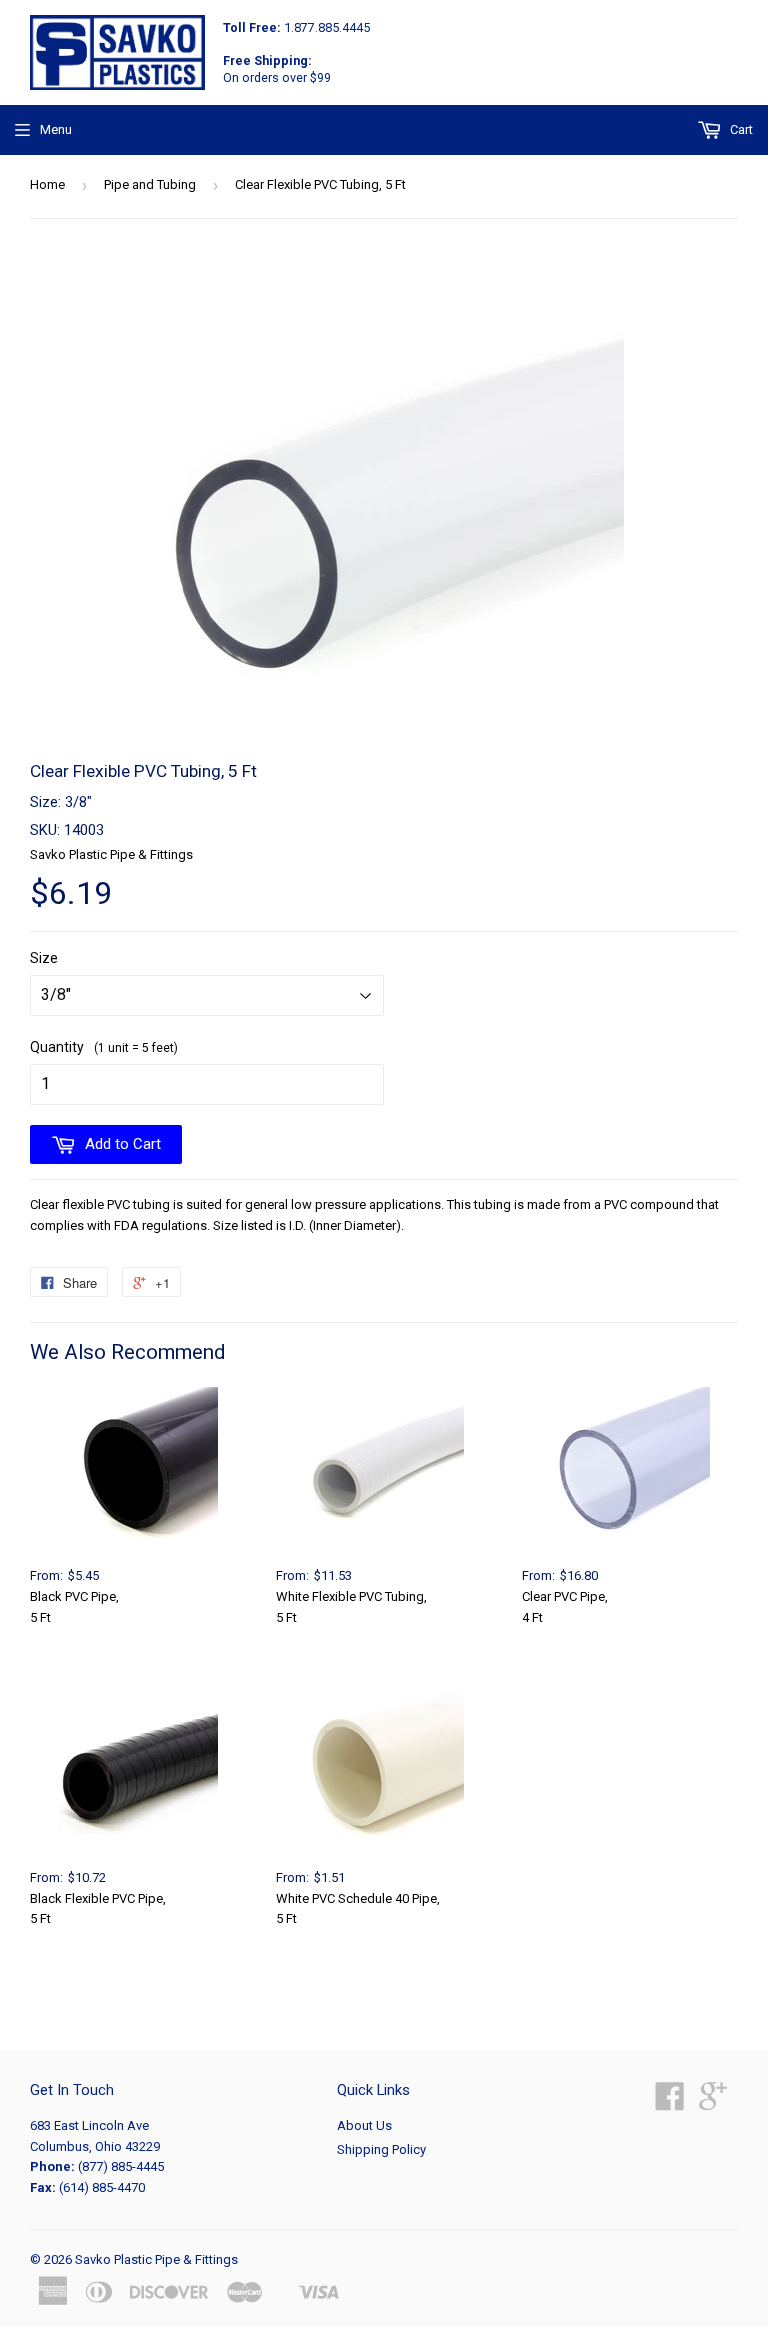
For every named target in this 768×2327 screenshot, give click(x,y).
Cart (740, 129)
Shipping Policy (381, 2149)
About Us (364, 2125)
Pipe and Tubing (150, 184)
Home (47, 184)
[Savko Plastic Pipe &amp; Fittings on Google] (713, 2103)
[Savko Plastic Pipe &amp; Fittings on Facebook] (670, 2103)
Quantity (104, 1047)
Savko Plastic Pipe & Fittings (156, 2259)
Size (44, 958)
